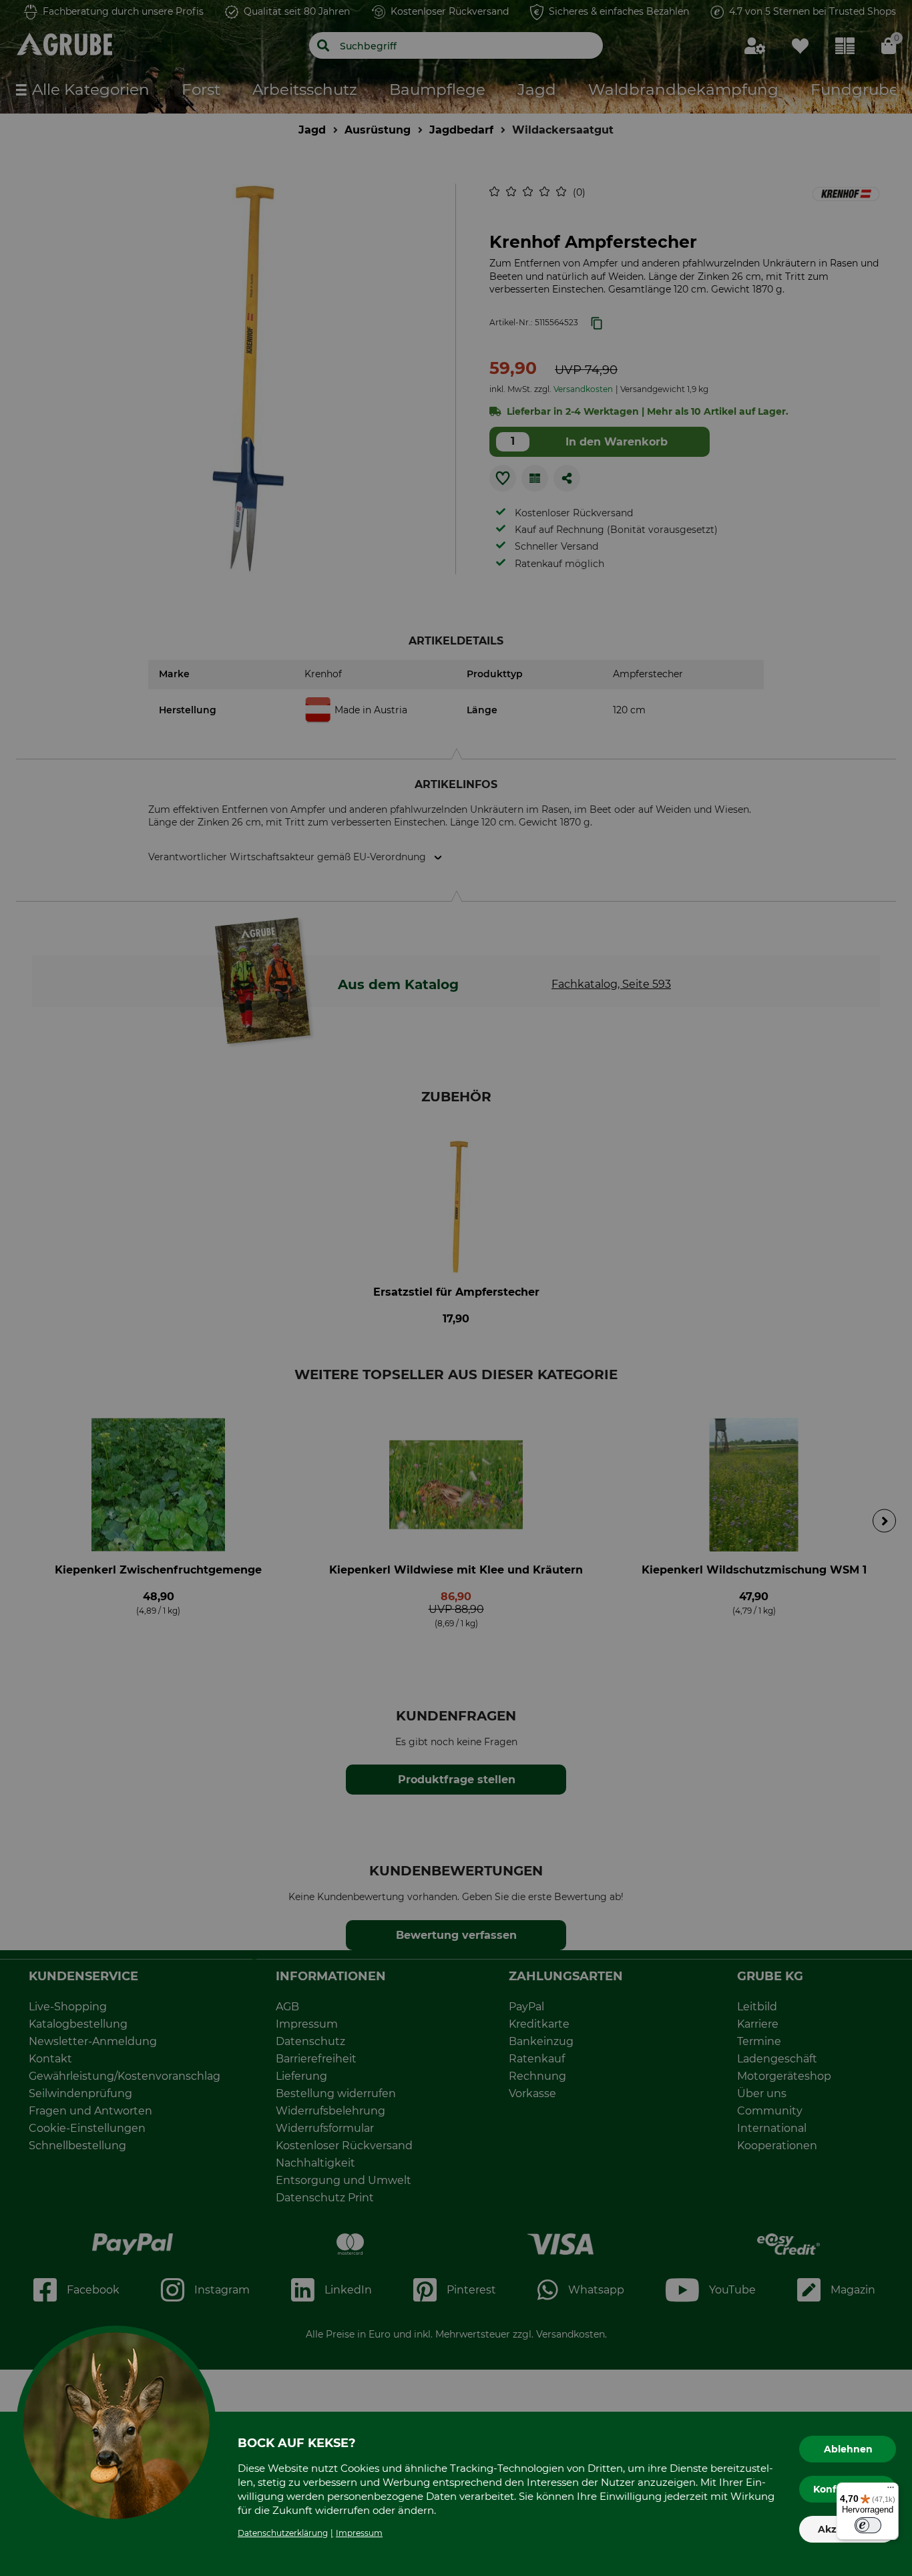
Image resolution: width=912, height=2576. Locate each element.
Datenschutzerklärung (283, 2533)
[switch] (868, 2525)
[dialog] (456, 1288)
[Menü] (891, 2491)
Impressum (359, 2533)
